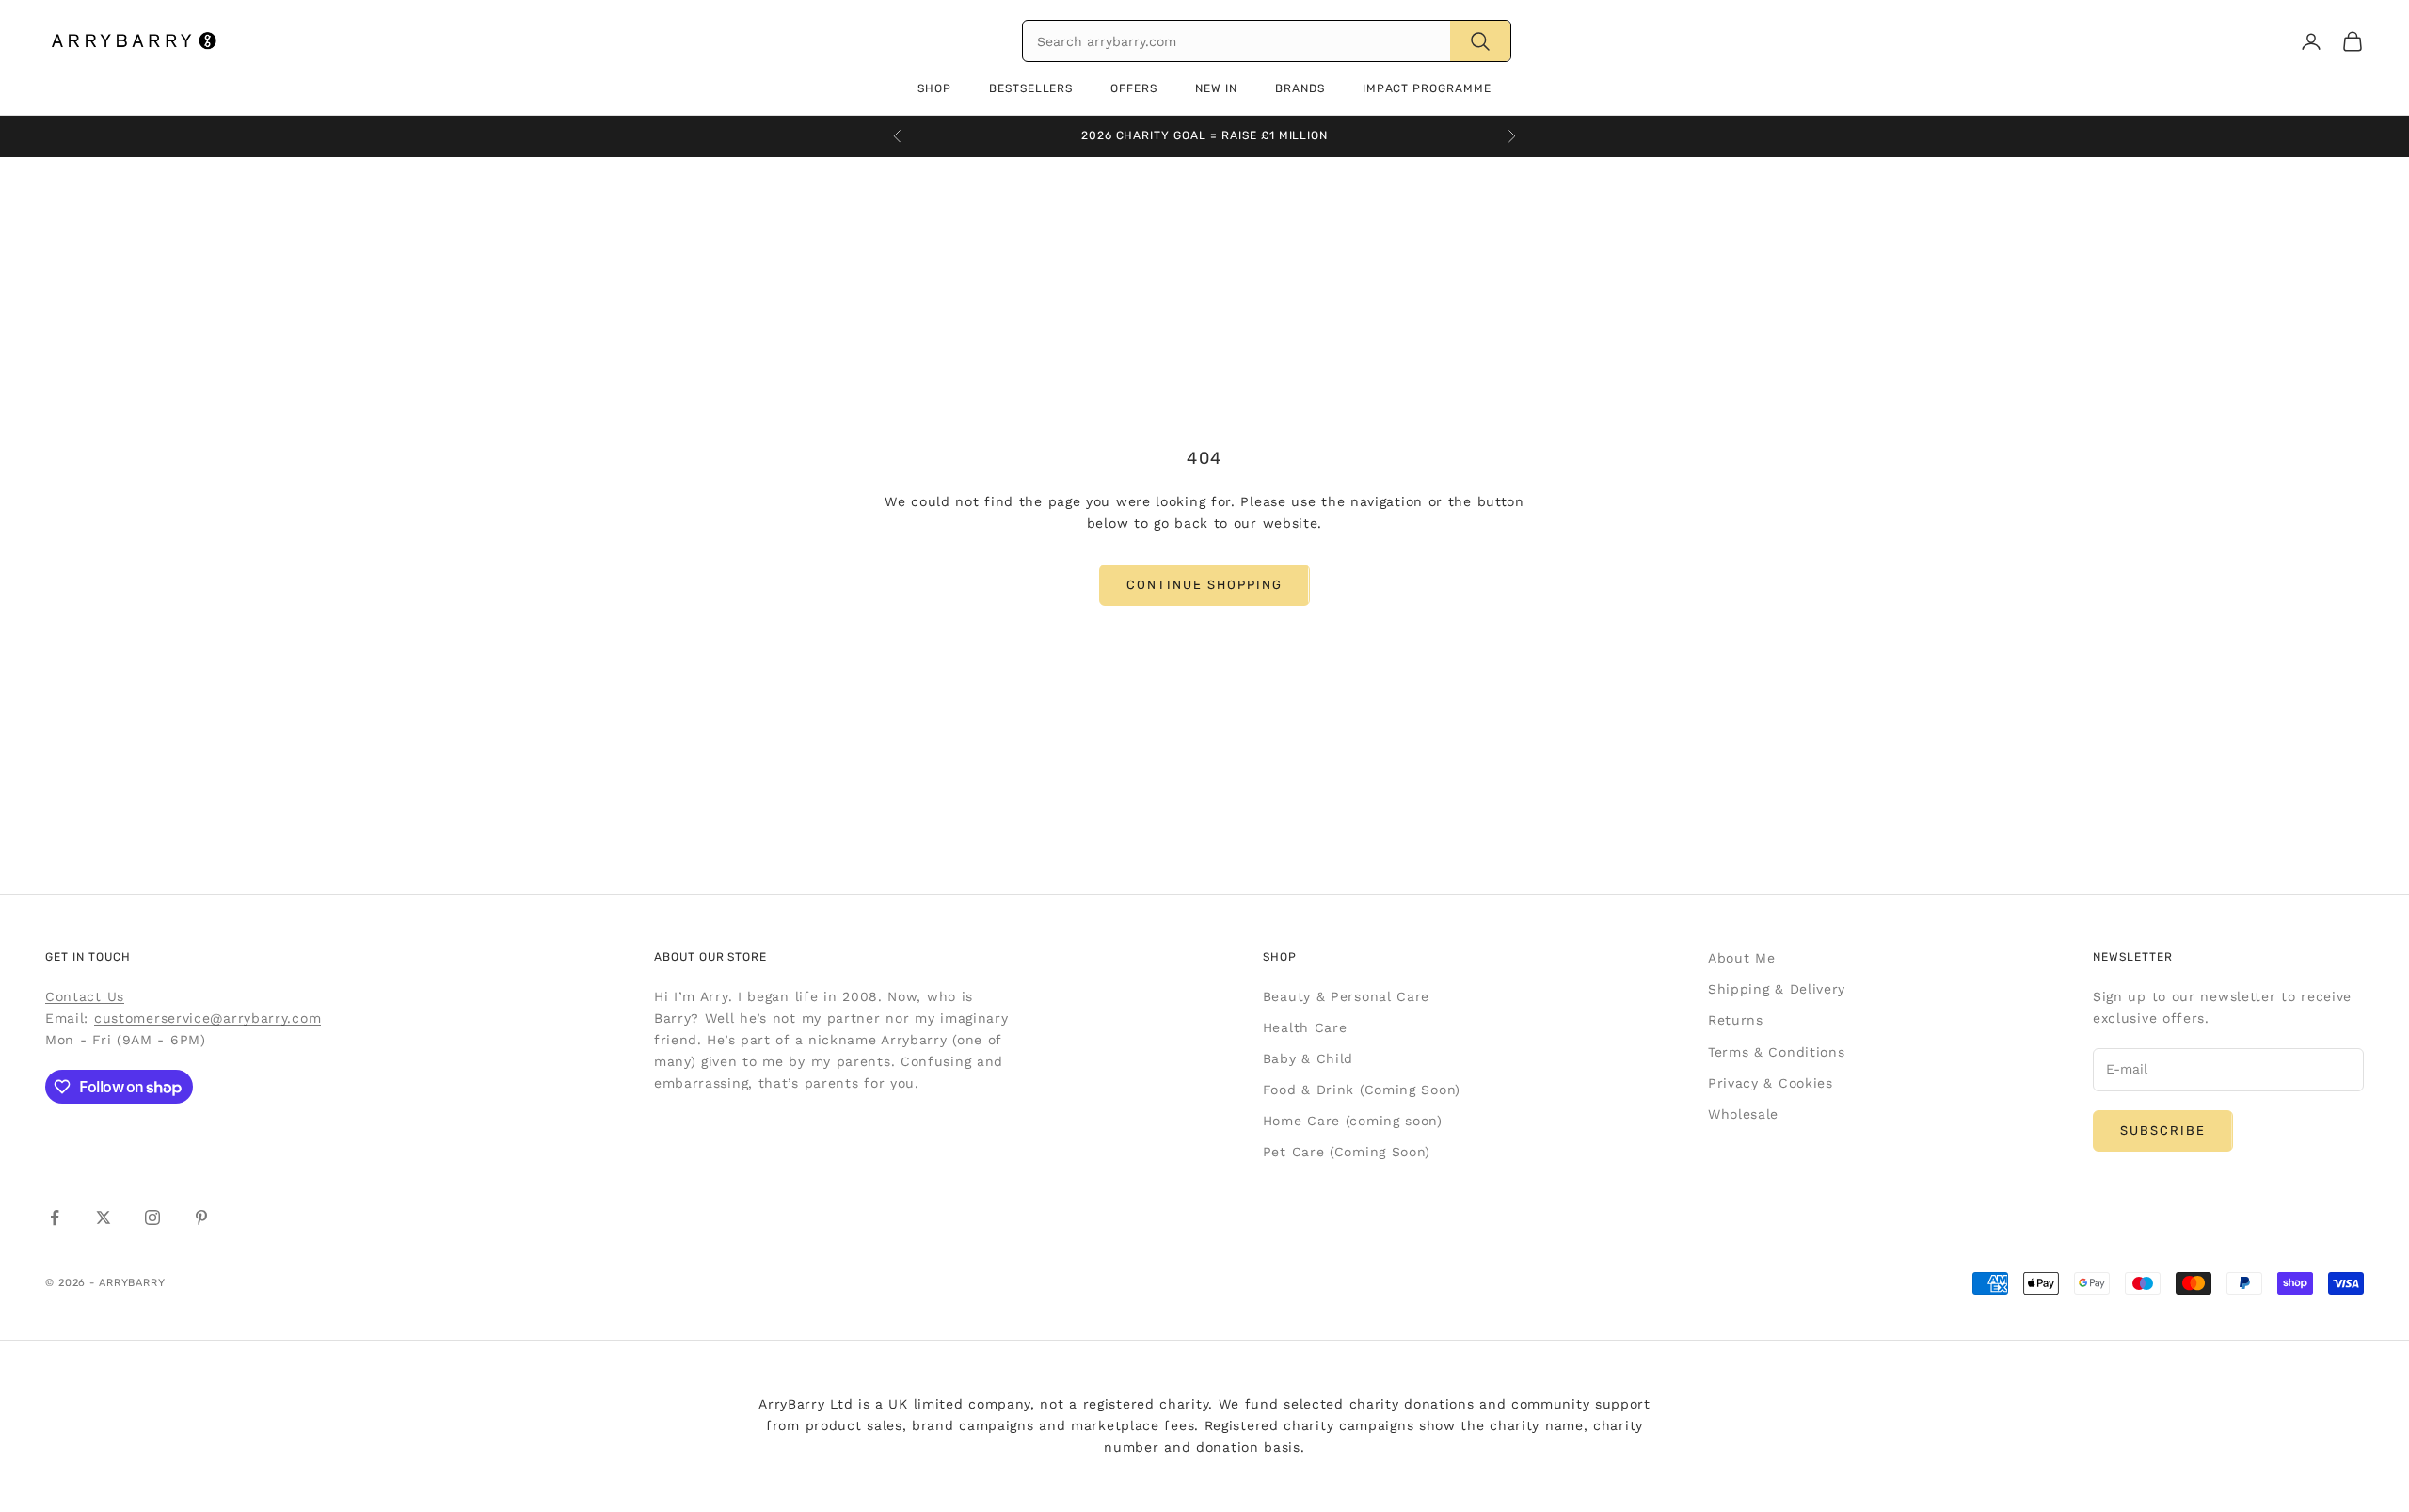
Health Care (1305, 1027)
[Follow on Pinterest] (201, 1218)
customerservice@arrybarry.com (207, 1018)
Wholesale (1743, 1114)
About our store (710, 957)
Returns (1736, 1020)
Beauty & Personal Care (1346, 996)
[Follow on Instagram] (152, 1218)
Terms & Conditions (1777, 1052)
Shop (934, 88)
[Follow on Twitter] (104, 1218)
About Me (1742, 958)
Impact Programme (1427, 88)
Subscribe (2163, 1130)
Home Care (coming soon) (1353, 1121)
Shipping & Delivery (1777, 989)
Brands (1300, 88)
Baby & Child (1308, 1058)
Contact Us (85, 996)
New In (1216, 88)
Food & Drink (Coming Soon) (1362, 1090)
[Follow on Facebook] (55, 1218)
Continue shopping (1204, 585)
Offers (1134, 88)
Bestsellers (1031, 88)
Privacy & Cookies (1771, 1083)
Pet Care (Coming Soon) (1347, 1152)
